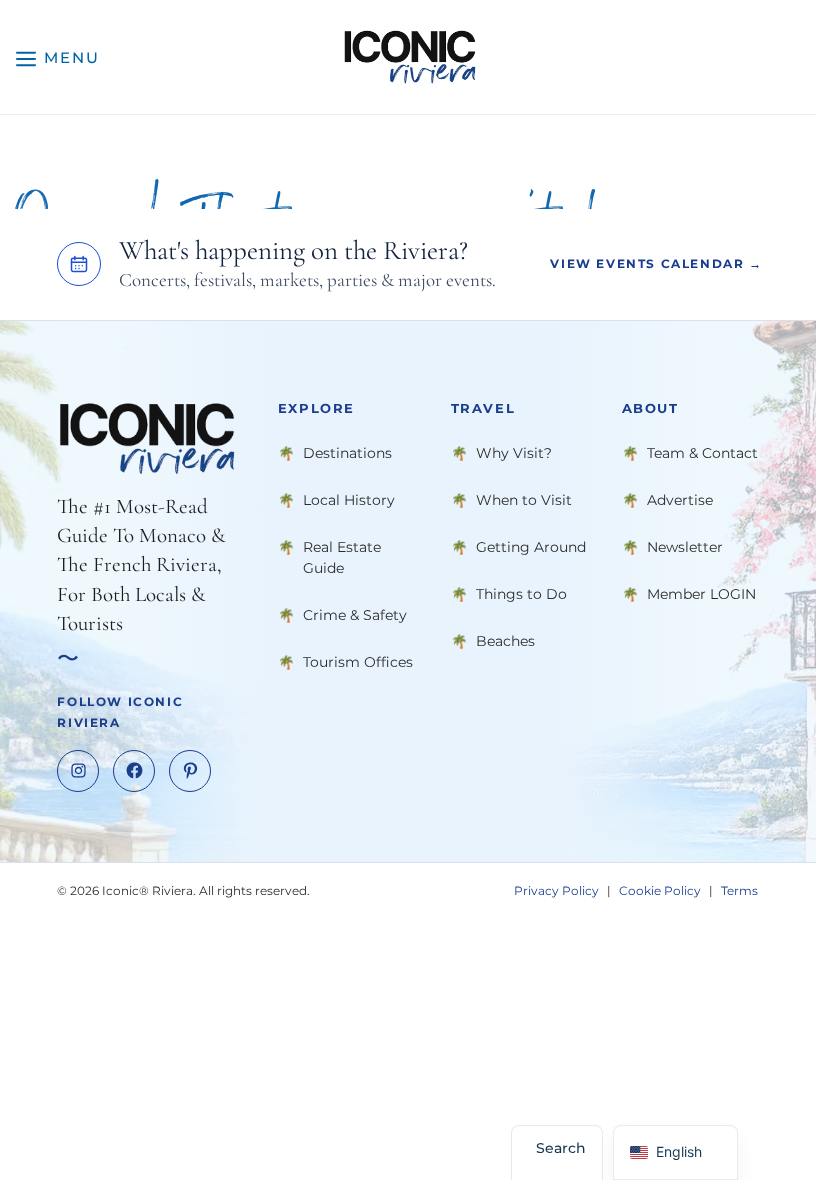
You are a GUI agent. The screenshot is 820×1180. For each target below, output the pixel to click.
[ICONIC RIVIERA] (409, 57)
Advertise (680, 500)
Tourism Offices (358, 662)
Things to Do (521, 594)
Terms (739, 890)
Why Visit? (514, 453)
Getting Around (531, 547)
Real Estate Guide (342, 557)
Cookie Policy (660, 890)
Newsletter (685, 547)
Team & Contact (702, 453)
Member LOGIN (701, 594)
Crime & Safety (355, 615)
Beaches (505, 641)
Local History (349, 500)
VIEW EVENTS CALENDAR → (656, 263)
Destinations (347, 453)
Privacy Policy (556, 890)
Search (561, 1148)
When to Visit (524, 500)
